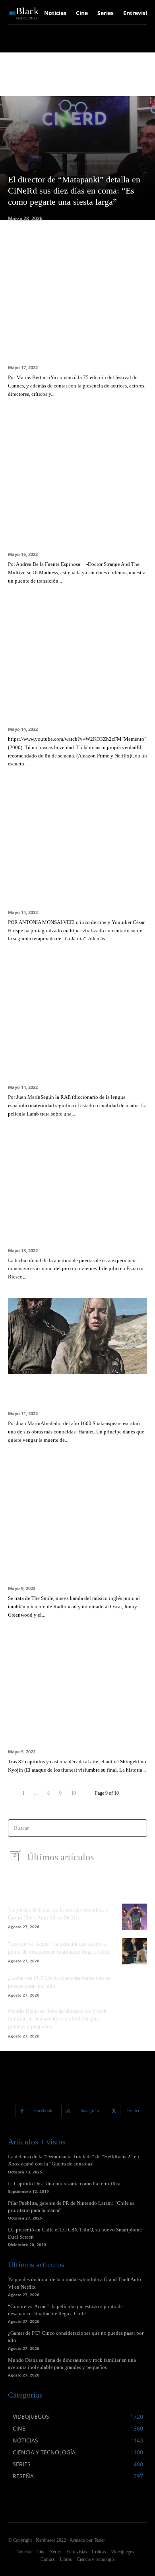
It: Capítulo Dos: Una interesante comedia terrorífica (64, 2184)
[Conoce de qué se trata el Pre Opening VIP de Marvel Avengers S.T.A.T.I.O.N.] (77, 1173)
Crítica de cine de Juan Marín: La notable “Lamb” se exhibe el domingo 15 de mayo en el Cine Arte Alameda (77, 1061)
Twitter (133, 2111)
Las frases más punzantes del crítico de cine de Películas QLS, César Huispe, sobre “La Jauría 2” (73, 886)
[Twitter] (114, 2111)
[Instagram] (68, 2111)
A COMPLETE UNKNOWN (124, 77)
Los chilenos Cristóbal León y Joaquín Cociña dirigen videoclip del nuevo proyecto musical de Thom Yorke (73, 1562)
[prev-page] (13, 1793)
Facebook (43, 2111)
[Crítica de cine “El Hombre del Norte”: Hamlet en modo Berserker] (77, 1336)
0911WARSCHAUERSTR (34, 77)
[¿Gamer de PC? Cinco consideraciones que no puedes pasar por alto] (135, 1985)
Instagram (90, 2111)
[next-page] (85, 1793)
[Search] (139, 1828)
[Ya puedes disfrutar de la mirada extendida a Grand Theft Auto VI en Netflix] (135, 1917)
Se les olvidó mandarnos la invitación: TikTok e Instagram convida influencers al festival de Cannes (75, 341)
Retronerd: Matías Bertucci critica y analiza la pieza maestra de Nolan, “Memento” (68, 703)
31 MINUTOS (78, 77)
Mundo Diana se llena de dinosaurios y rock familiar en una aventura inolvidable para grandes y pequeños (57, 2019)
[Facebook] (22, 2111)
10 (74, 1793)
